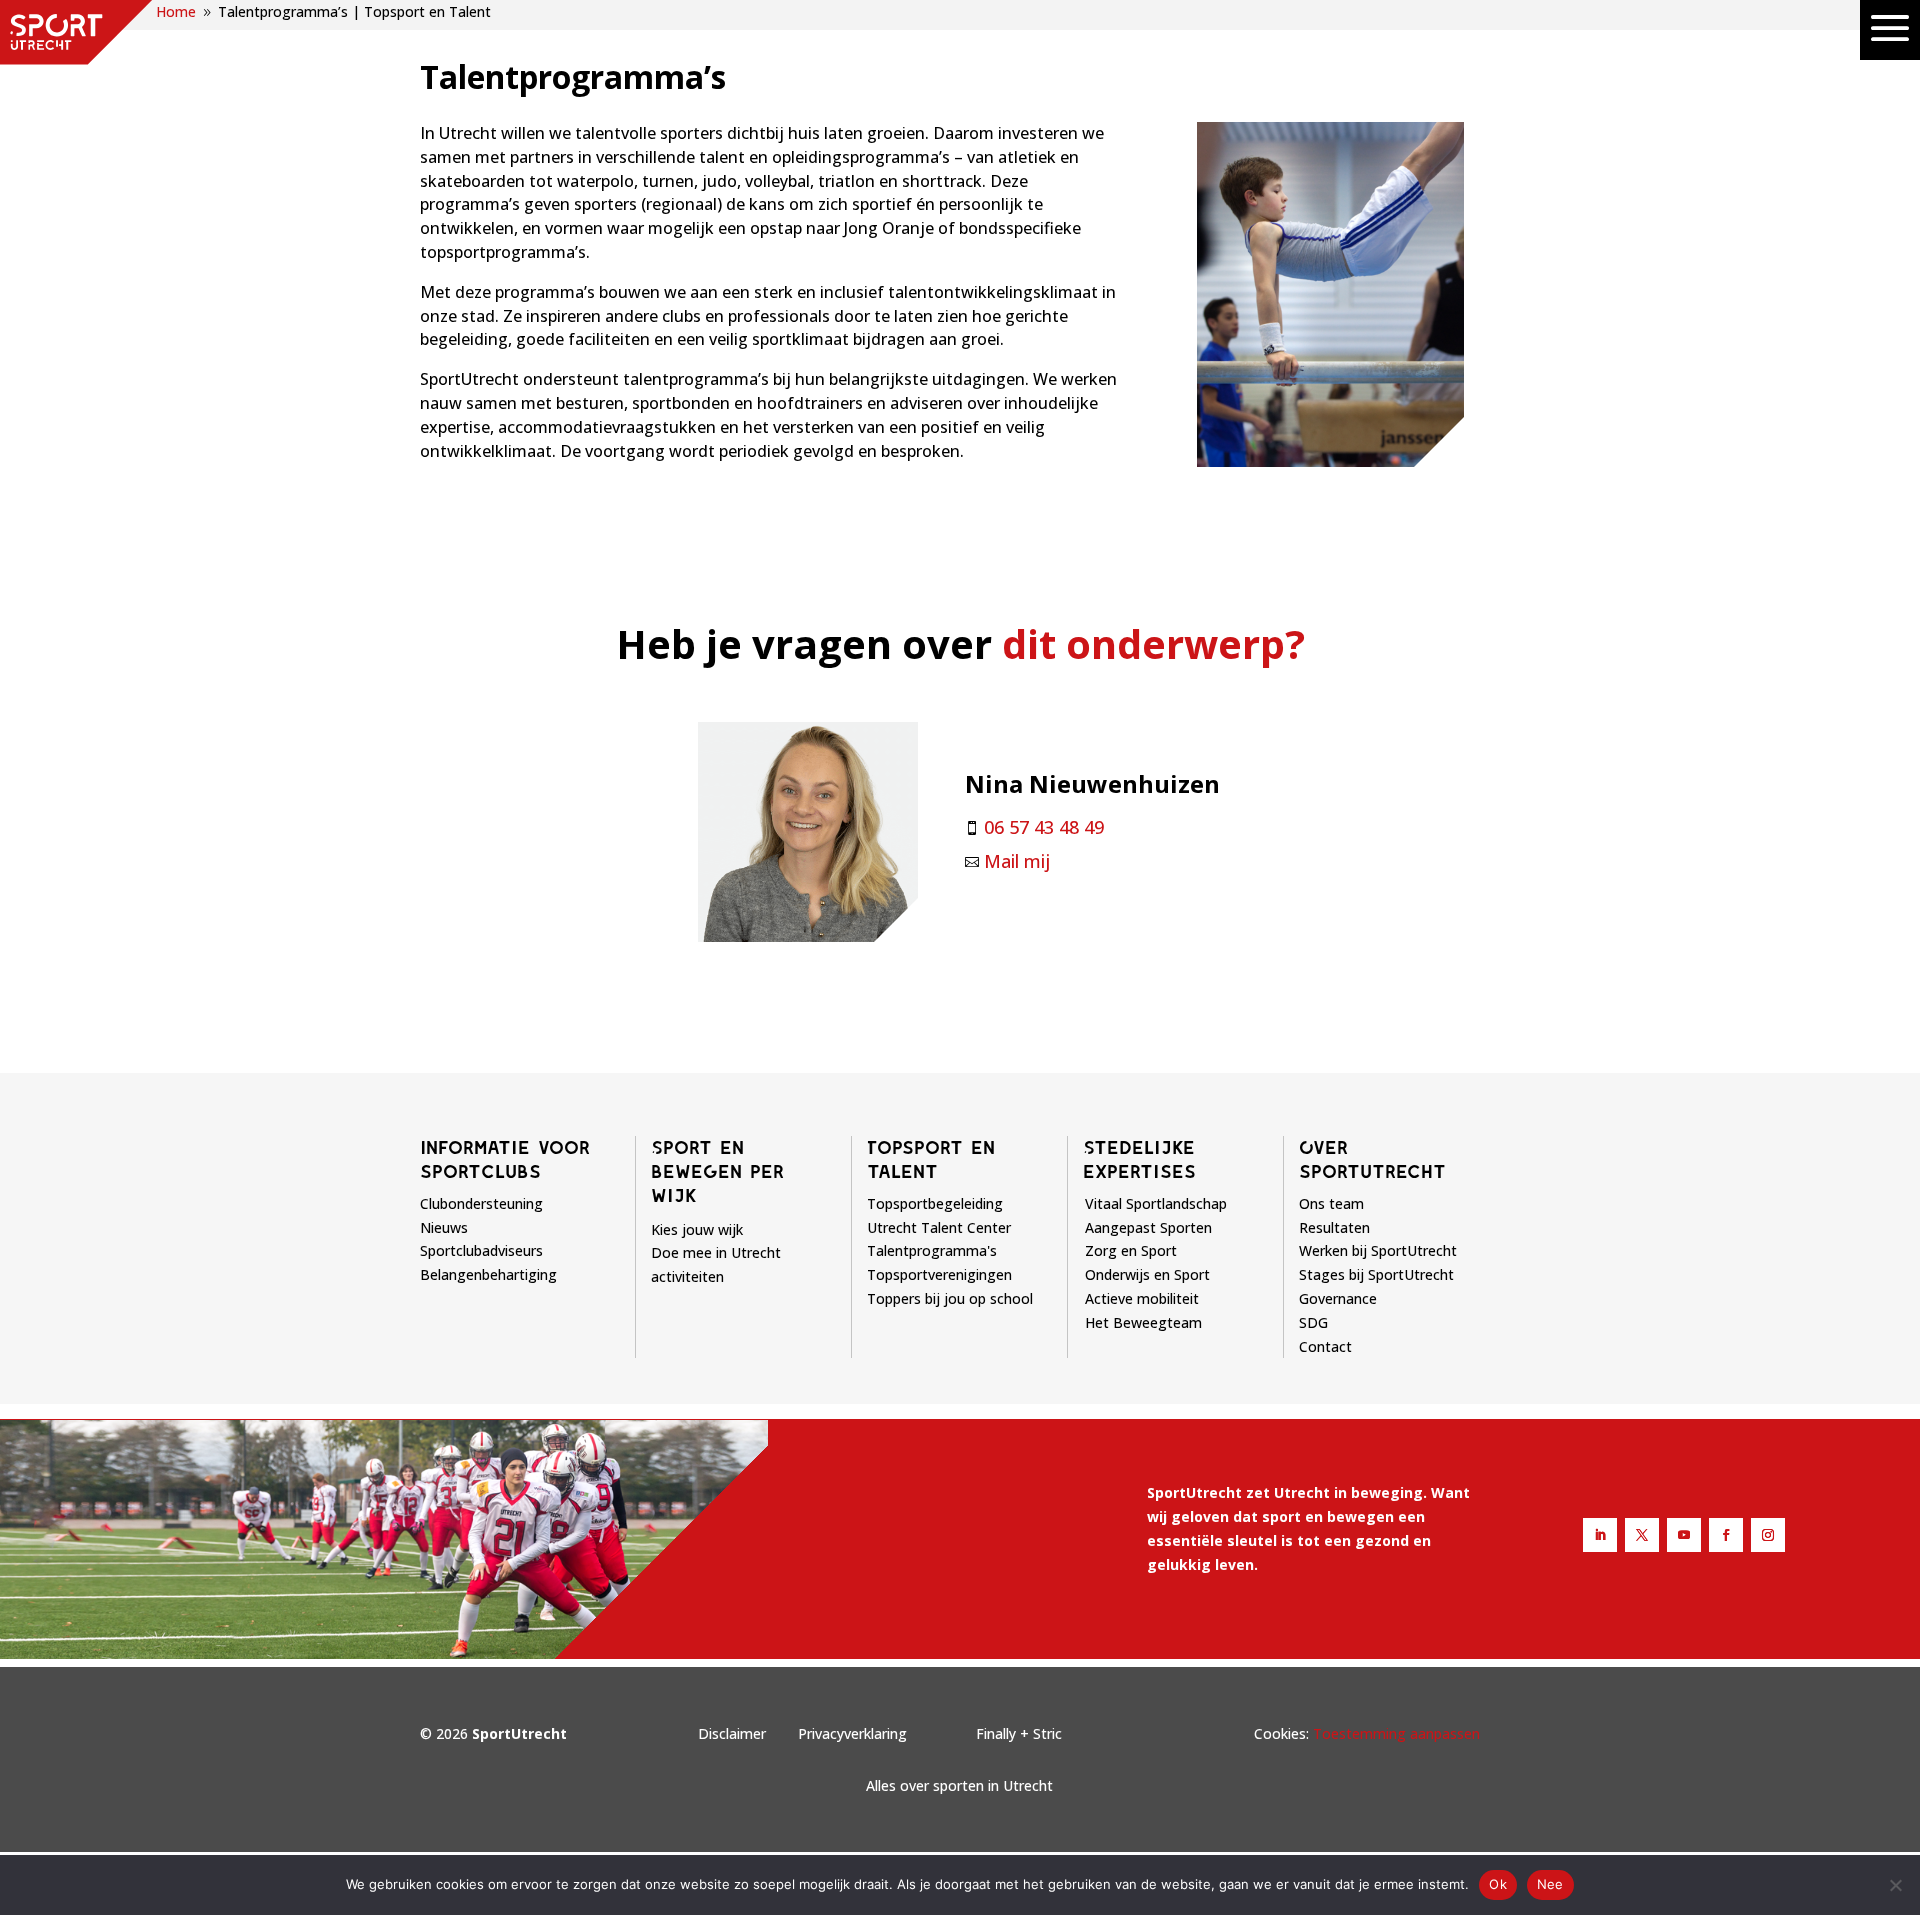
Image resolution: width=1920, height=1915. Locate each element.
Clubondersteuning (481, 1203)
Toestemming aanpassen (1396, 1733)
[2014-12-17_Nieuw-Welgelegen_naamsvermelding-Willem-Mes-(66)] (1330, 461)
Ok (1498, 1884)
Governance (1338, 1298)
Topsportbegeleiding (935, 1203)
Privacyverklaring (852, 1733)
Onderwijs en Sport (1147, 1274)
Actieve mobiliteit (1142, 1298)
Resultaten (1334, 1227)
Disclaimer (732, 1733)
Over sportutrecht (1372, 1159)
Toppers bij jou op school (950, 1298)
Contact (1325, 1346)
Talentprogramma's (932, 1250)
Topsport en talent (931, 1159)
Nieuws (444, 1227)
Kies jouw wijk (697, 1229)
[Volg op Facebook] (1726, 1535)
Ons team (1331, 1203)
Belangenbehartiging (488, 1274)
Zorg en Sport (1131, 1250)
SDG (1313, 1322)
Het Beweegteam (1143, 1322)
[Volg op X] (1642, 1535)
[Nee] (1895, 1885)
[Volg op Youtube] (1684, 1535)
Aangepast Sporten (1148, 1227)
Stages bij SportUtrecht (1376, 1274)
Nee (1550, 1884)
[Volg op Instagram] (1768, 1535)
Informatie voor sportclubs (505, 1159)
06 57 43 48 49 (1044, 827)
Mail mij (1017, 861)
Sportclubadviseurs (481, 1250)
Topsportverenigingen (939, 1274)
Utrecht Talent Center (939, 1227)
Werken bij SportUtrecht (1378, 1250)
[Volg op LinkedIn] (1600, 1535)
